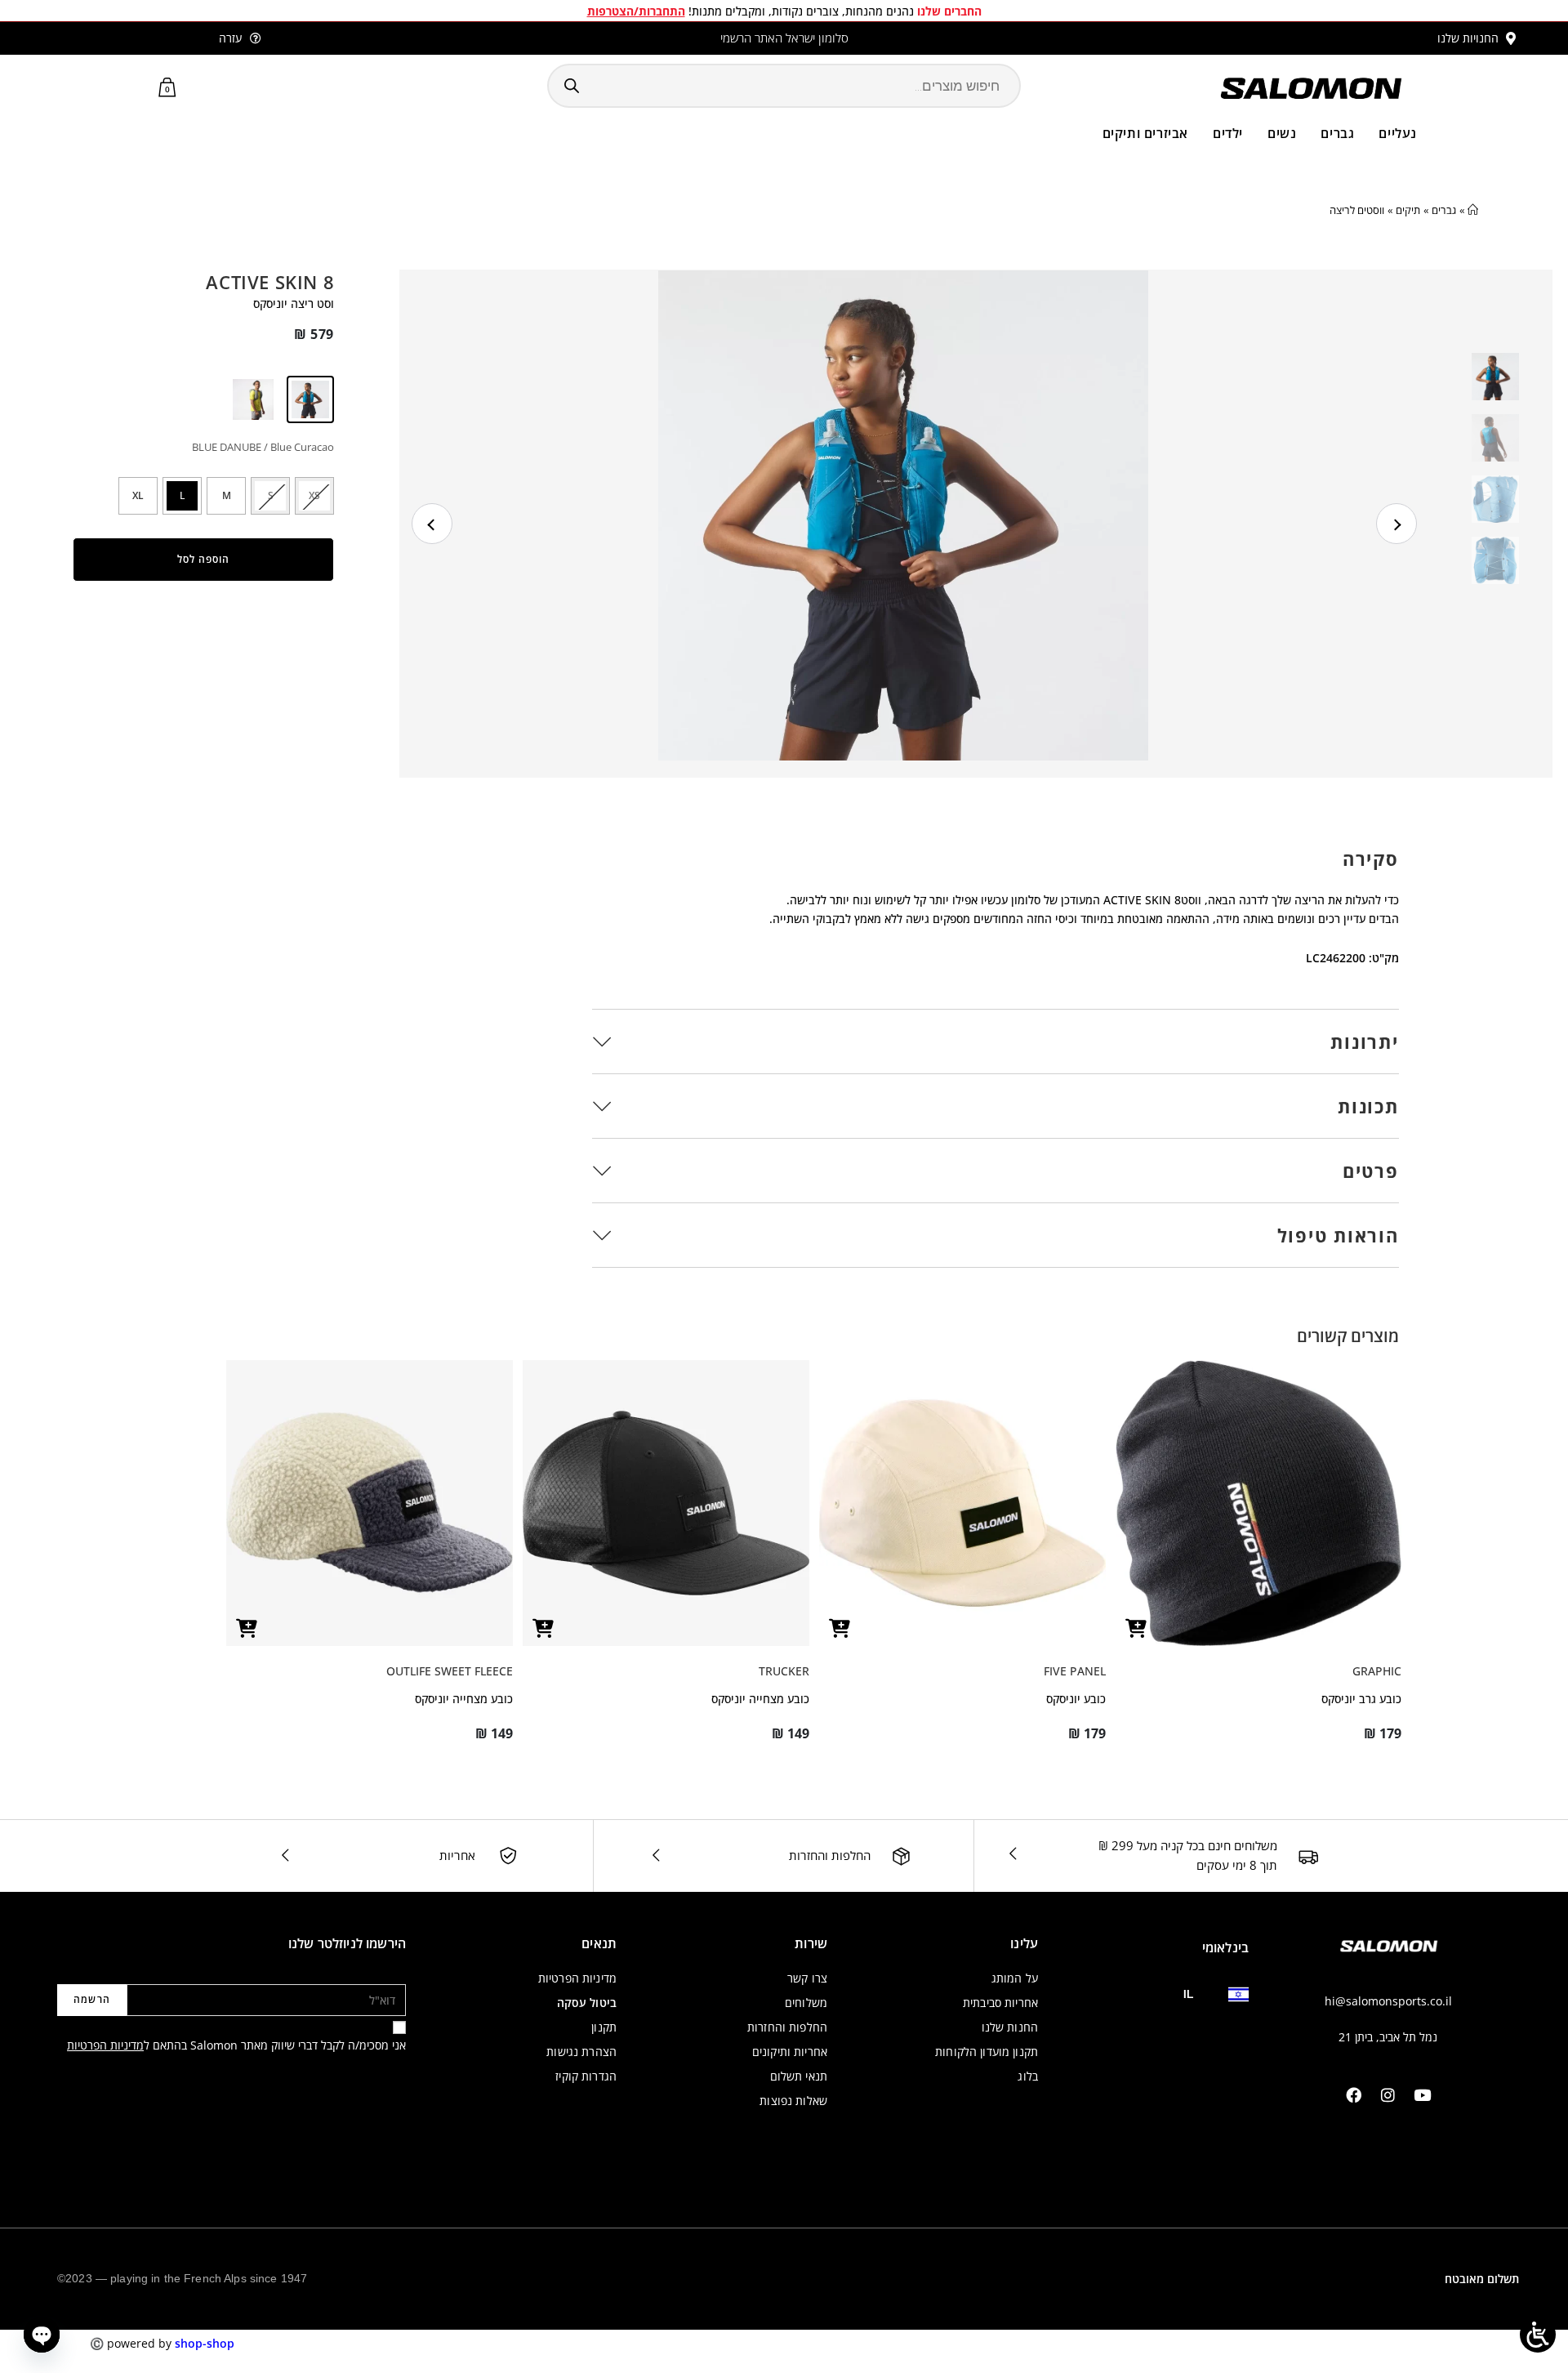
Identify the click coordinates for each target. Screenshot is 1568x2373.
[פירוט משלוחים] (1308, 1856)
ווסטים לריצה (1357, 210)
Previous (432, 524)
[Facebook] (1354, 2094)
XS (314, 495)
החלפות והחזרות (830, 1855)
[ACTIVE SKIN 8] (252, 399)
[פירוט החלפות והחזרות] (901, 1856)
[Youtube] (1423, 2094)
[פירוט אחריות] (508, 1856)
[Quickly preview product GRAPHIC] (1136, 1628)
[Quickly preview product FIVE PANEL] (840, 1628)
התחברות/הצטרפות (636, 11)
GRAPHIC (1377, 1671)
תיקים (1408, 210)
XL (138, 495)
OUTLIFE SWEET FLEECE (450, 1671)
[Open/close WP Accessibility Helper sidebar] (1538, 2335)
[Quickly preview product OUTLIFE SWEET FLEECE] (247, 1628)
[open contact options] (42, 2335)
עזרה (230, 38)
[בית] (1473, 210)
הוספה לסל (203, 559)
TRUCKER (784, 1671)
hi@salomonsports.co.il (1388, 2001)
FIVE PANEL (1075, 1671)
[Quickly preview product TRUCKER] (543, 1628)
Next (1396, 524)
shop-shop (205, 2343)
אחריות (457, 1855)
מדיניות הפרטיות (105, 2045)
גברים (1444, 210)
